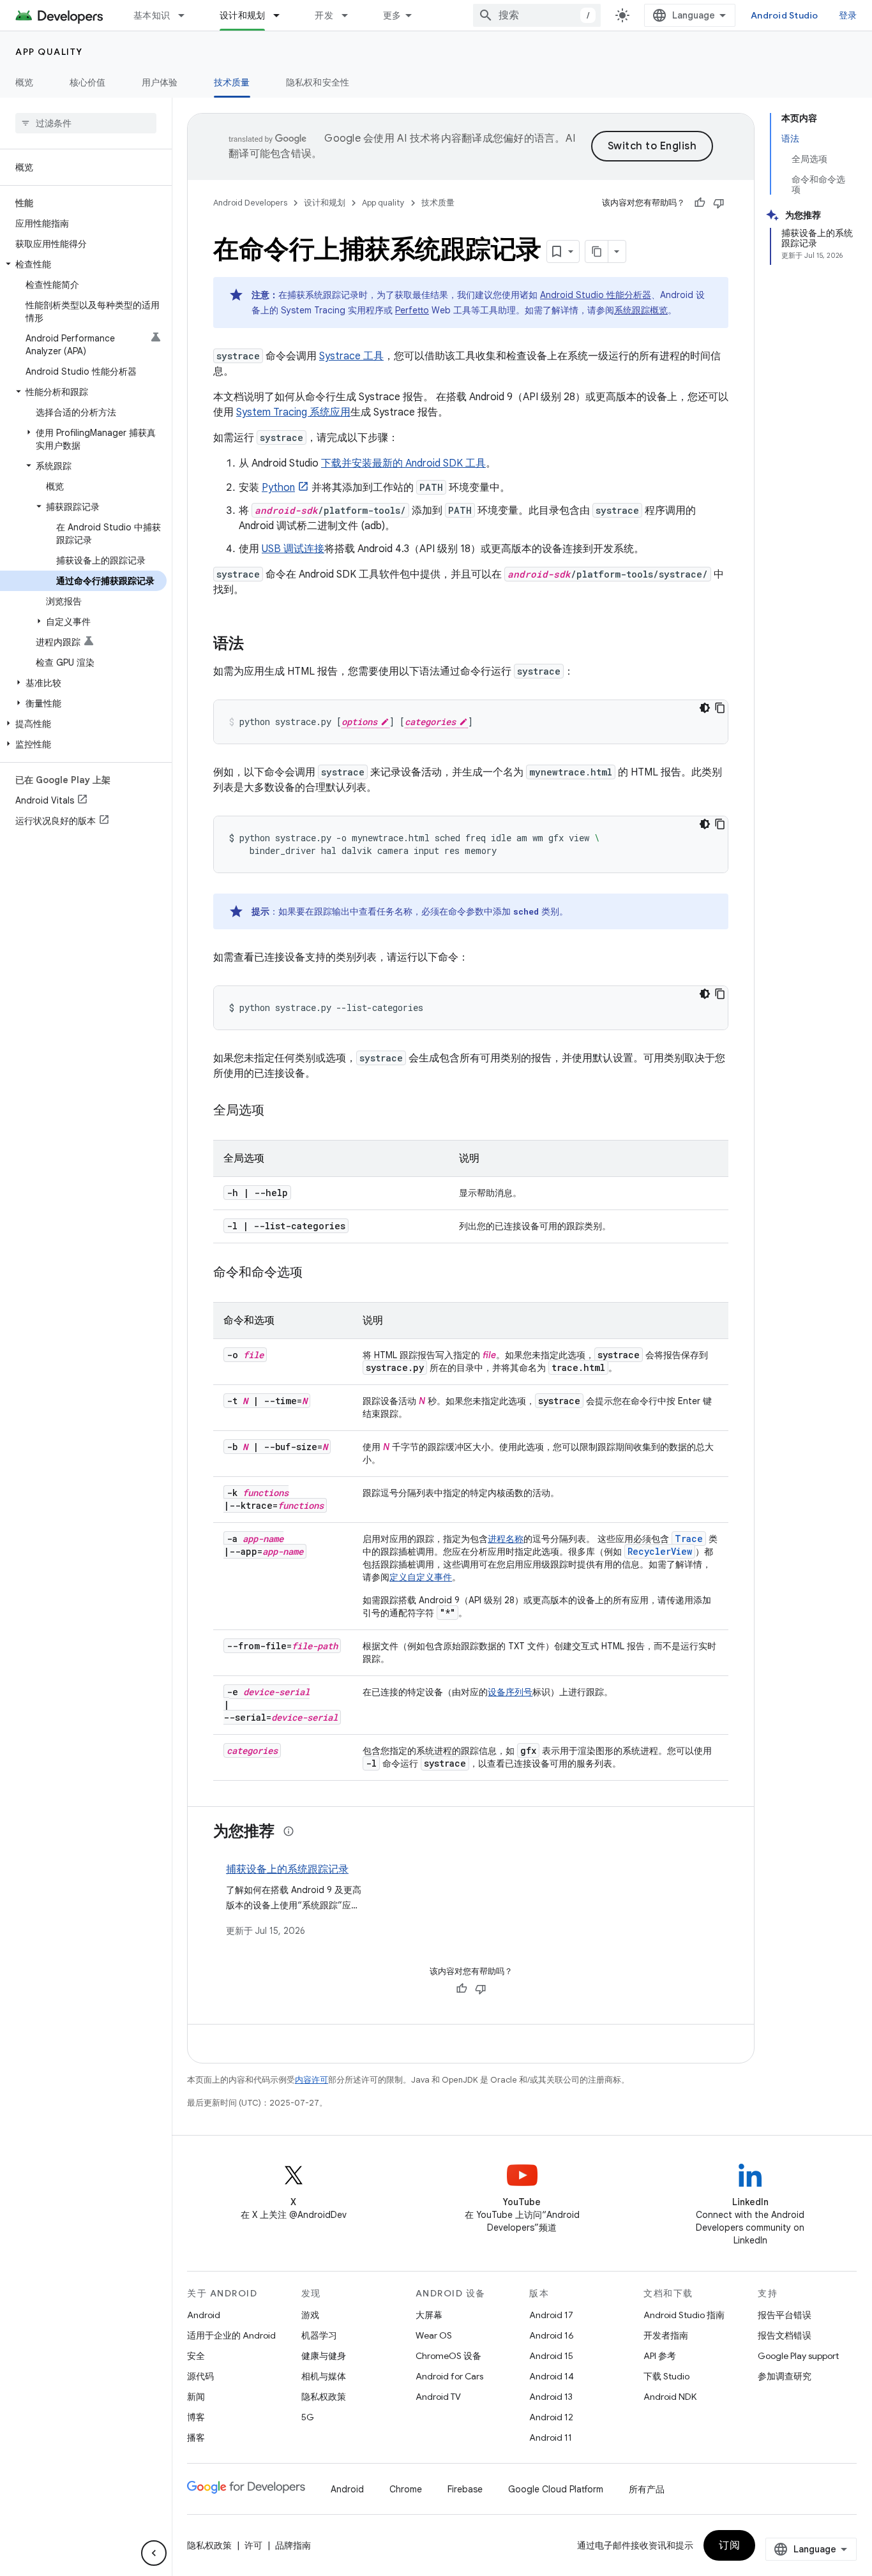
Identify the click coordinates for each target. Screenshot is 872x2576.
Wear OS (434, 2335)
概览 (25, 82)
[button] (83, 264)
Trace (689, 1539)
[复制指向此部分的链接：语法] (257, 645)
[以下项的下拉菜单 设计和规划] (282, 15)
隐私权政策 (324, 2397)
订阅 (729, 2545)
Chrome (406, 2489)
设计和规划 (242, 15)
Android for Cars (449, 2376)
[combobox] (537, 15)
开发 (324, 15)
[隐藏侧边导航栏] (154, 2553)
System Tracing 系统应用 (293, 412)
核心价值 (88, 82)
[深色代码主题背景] (705, 708)
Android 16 (552, 2335)
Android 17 (551, 2315)
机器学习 (319, 2335)
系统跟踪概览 (641, 310)
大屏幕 (429, 2315)
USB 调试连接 (293, 549)
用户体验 (160, 82)
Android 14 (552, 2376)
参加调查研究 (785, 2376)
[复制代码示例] (720, 708)
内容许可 (312, 2080)
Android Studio (785, 15)
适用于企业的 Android (231, 2335)
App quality (49, 52)
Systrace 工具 (351, 356)
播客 (196, 2437)
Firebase (465, 2489)
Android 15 (551, 2356)
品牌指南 (293, 2545)
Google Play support (798, 2356)
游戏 (310, 2315)
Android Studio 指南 (684, 2315)
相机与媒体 (324, 2376)
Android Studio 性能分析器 (596, 295)
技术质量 (232, 82)
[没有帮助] (719, 203)
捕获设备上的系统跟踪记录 (287, 1869)
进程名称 (506, 1539)
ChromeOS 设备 (448, 2356)
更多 (392, 15)
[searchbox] (86, 123)
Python (278, 488)
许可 (253, 2545)
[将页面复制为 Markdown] (597, 251)
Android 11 (551, 2437)
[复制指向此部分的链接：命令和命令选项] (315, 1273)
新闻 (196, 2397)
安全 (196, 2356)
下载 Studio (666, 2376)
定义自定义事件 (421, 1577)
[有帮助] (700, 203)
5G (308, 2417)
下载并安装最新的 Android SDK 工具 (403, 463)
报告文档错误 (785, 2335)
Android (204, 2315)
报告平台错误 (785, 2315)
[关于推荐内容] (289, 1831)
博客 (196, 2417)
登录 (848, 15)
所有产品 (647, 2489)
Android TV (438, 2397)
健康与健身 (324, 2356)
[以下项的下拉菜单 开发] (350, 15)
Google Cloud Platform (556, 2489)
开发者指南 (666, 2335)
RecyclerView (660, 1551)
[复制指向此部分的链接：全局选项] (277, 1111)
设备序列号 (510, 1692)
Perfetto (412, 310)
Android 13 (551, 2397)
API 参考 (660, 2356)
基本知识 (152, 15)
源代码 (200, 2376)
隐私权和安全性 (318, 82)
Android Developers (250, 203)
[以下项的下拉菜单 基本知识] (187, 15)
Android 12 (551, 2417)
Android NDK (670, 2397)
